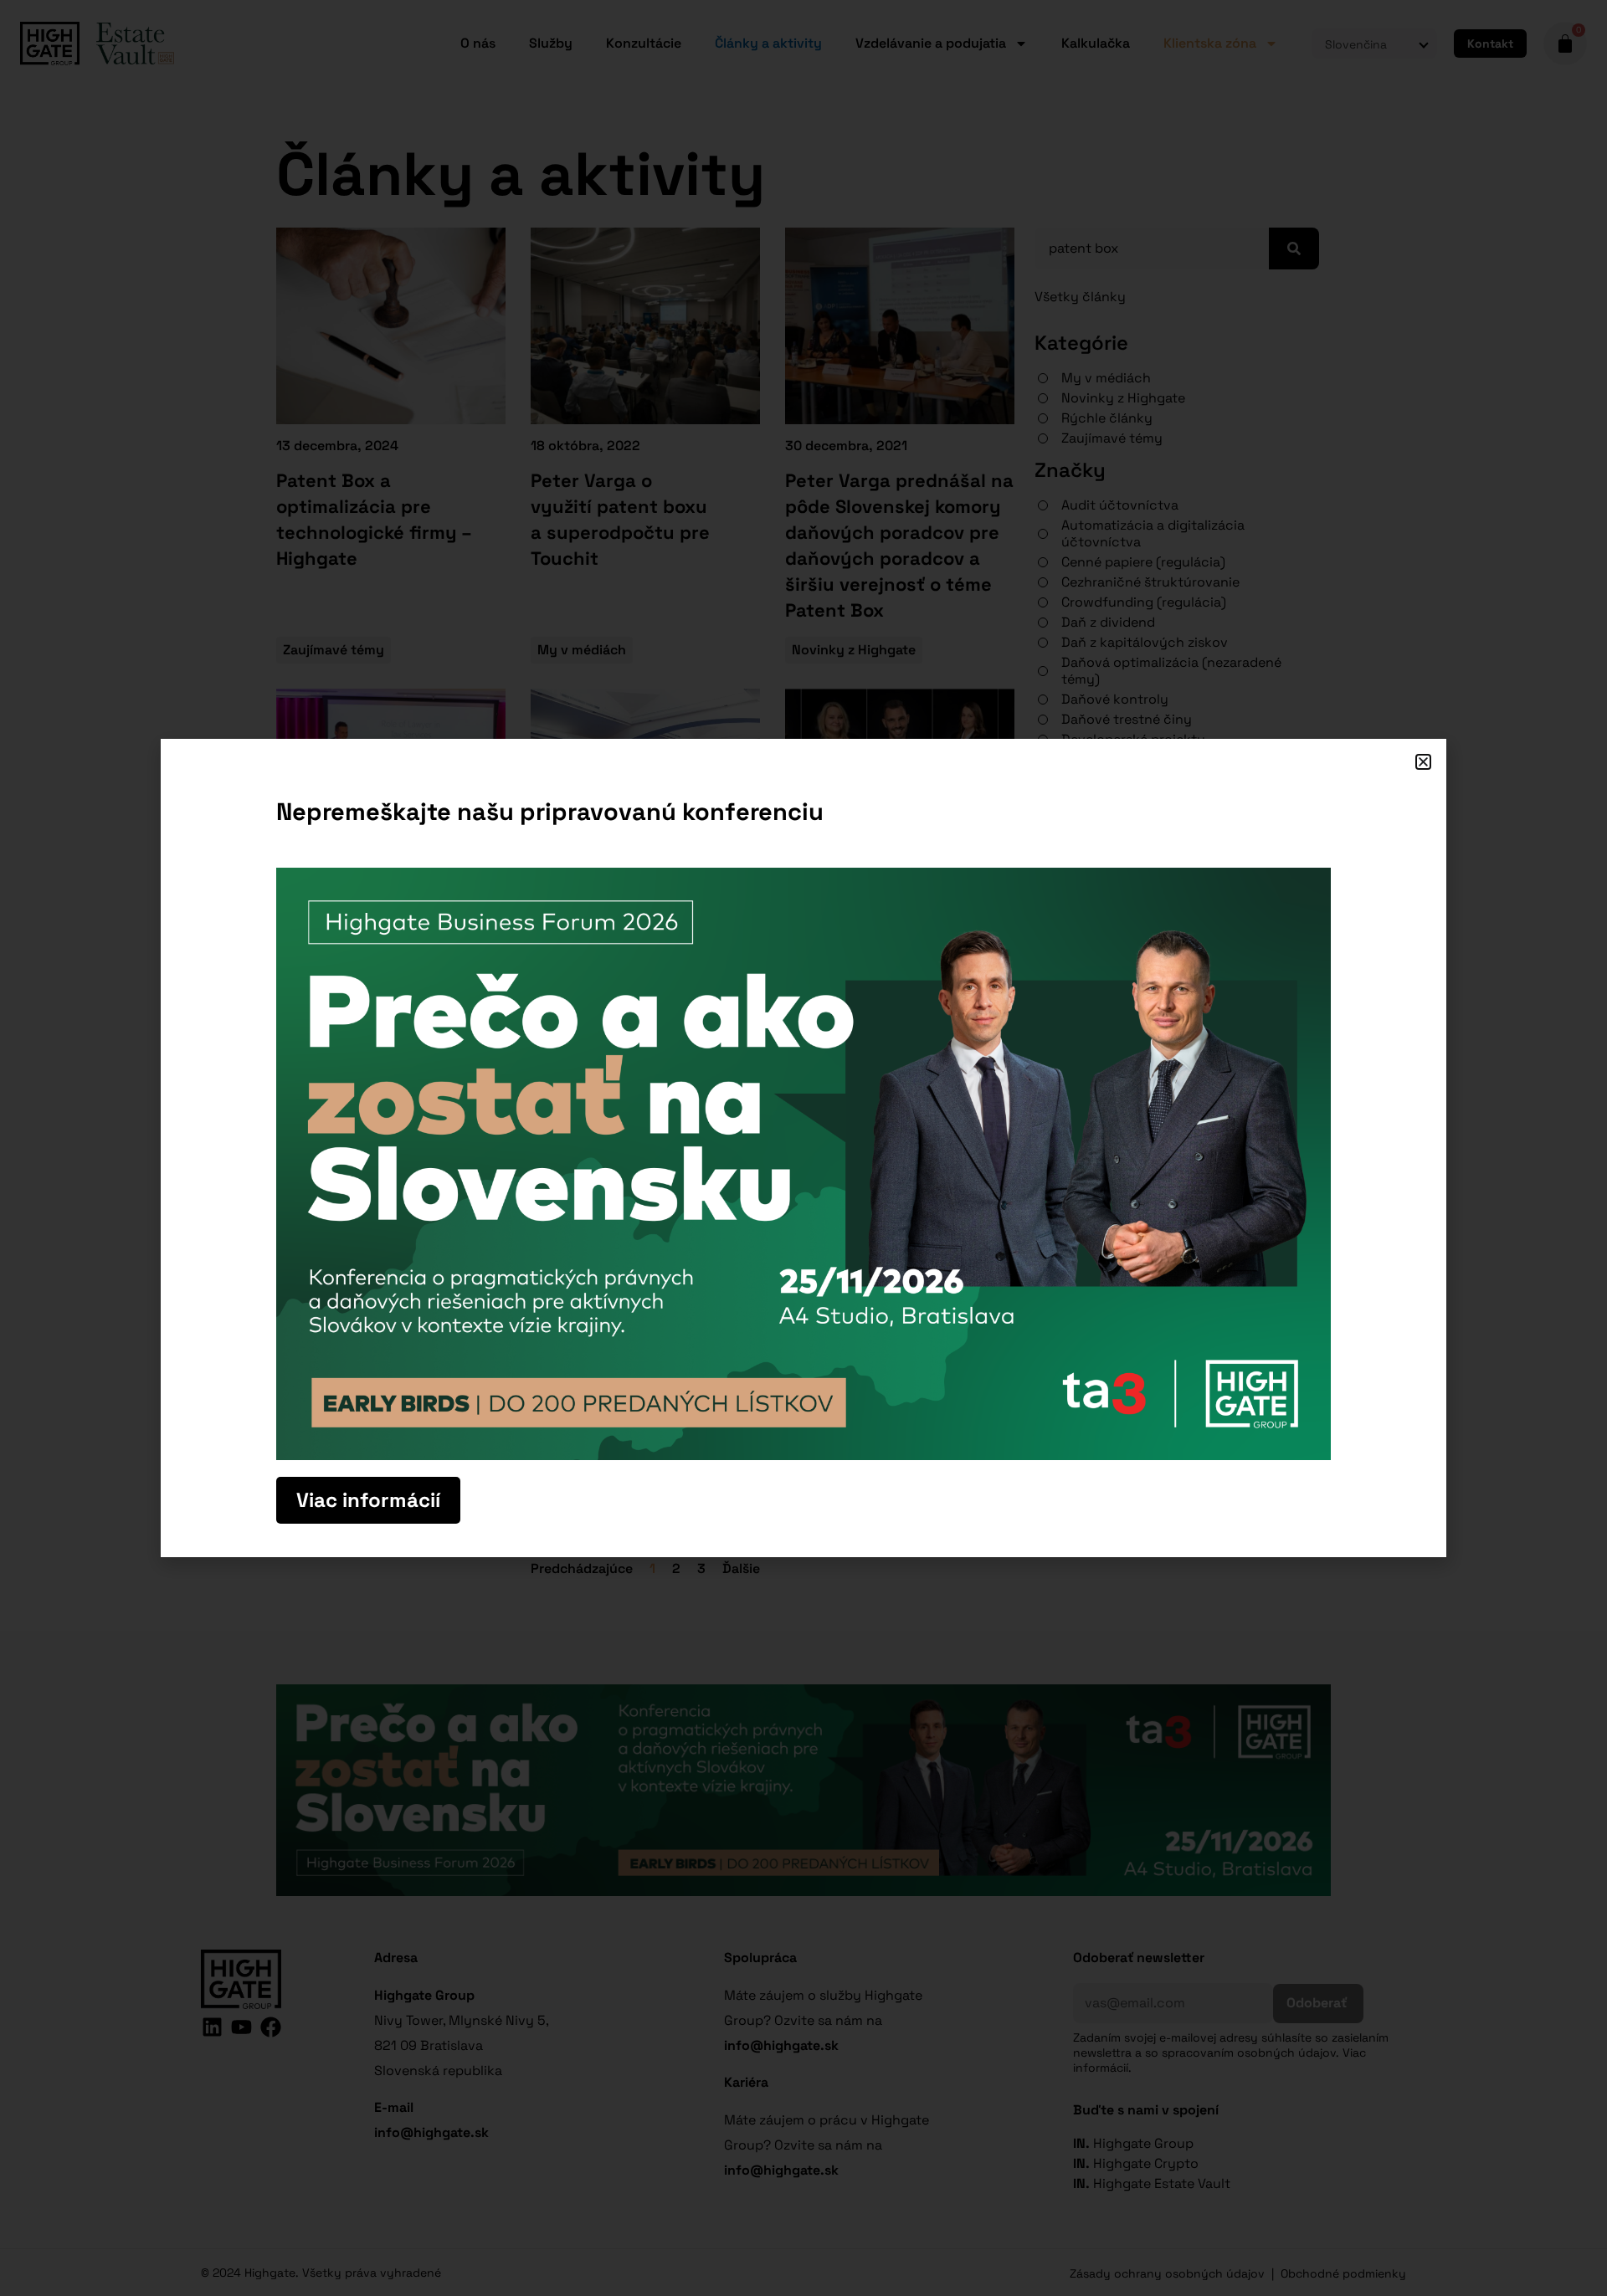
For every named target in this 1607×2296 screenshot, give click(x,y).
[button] (1423, 762)
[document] (803, 1148)
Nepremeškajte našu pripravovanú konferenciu (550, 811)
